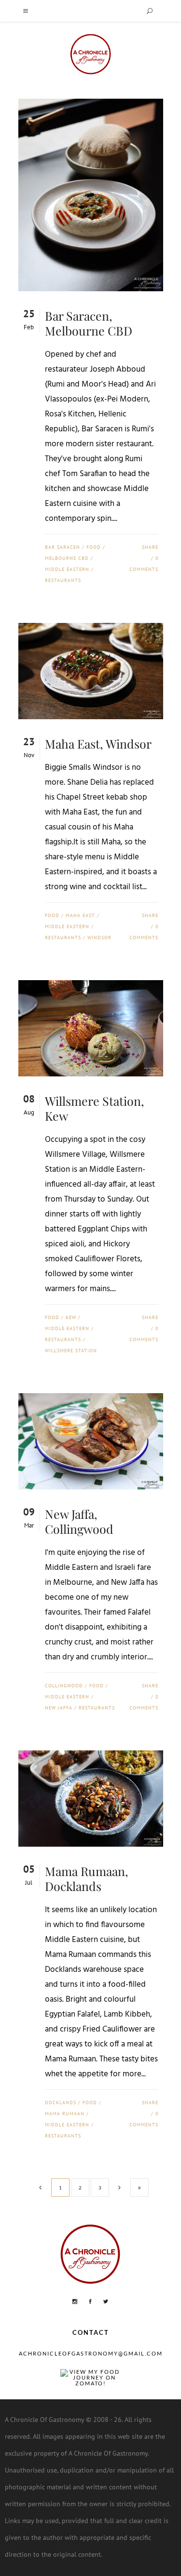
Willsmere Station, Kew (95, 1108)
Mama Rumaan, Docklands (87, 1878)
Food (94, 547)
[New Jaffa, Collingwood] (91, 1441)
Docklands (61, 2103)
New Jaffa (59, 1708)
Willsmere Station (71, 1351)
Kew (71, 1317)
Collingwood (64, 1686)
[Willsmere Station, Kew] (91, 1028)
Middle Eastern (67, 569)
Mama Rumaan (65, 2114)
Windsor (99, 938)
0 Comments (144, 564)
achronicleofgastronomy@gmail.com (91, 2353)
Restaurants (63, 580)
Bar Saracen (63, 547)
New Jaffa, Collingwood (79, 1521)
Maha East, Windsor (98, 744)
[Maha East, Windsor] (91, 671)
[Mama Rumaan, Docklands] (91, 1799)
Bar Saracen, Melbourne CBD (89, 323)
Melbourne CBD (67, 558)
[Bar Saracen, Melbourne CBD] (91, 195)
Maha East (80, 915)
